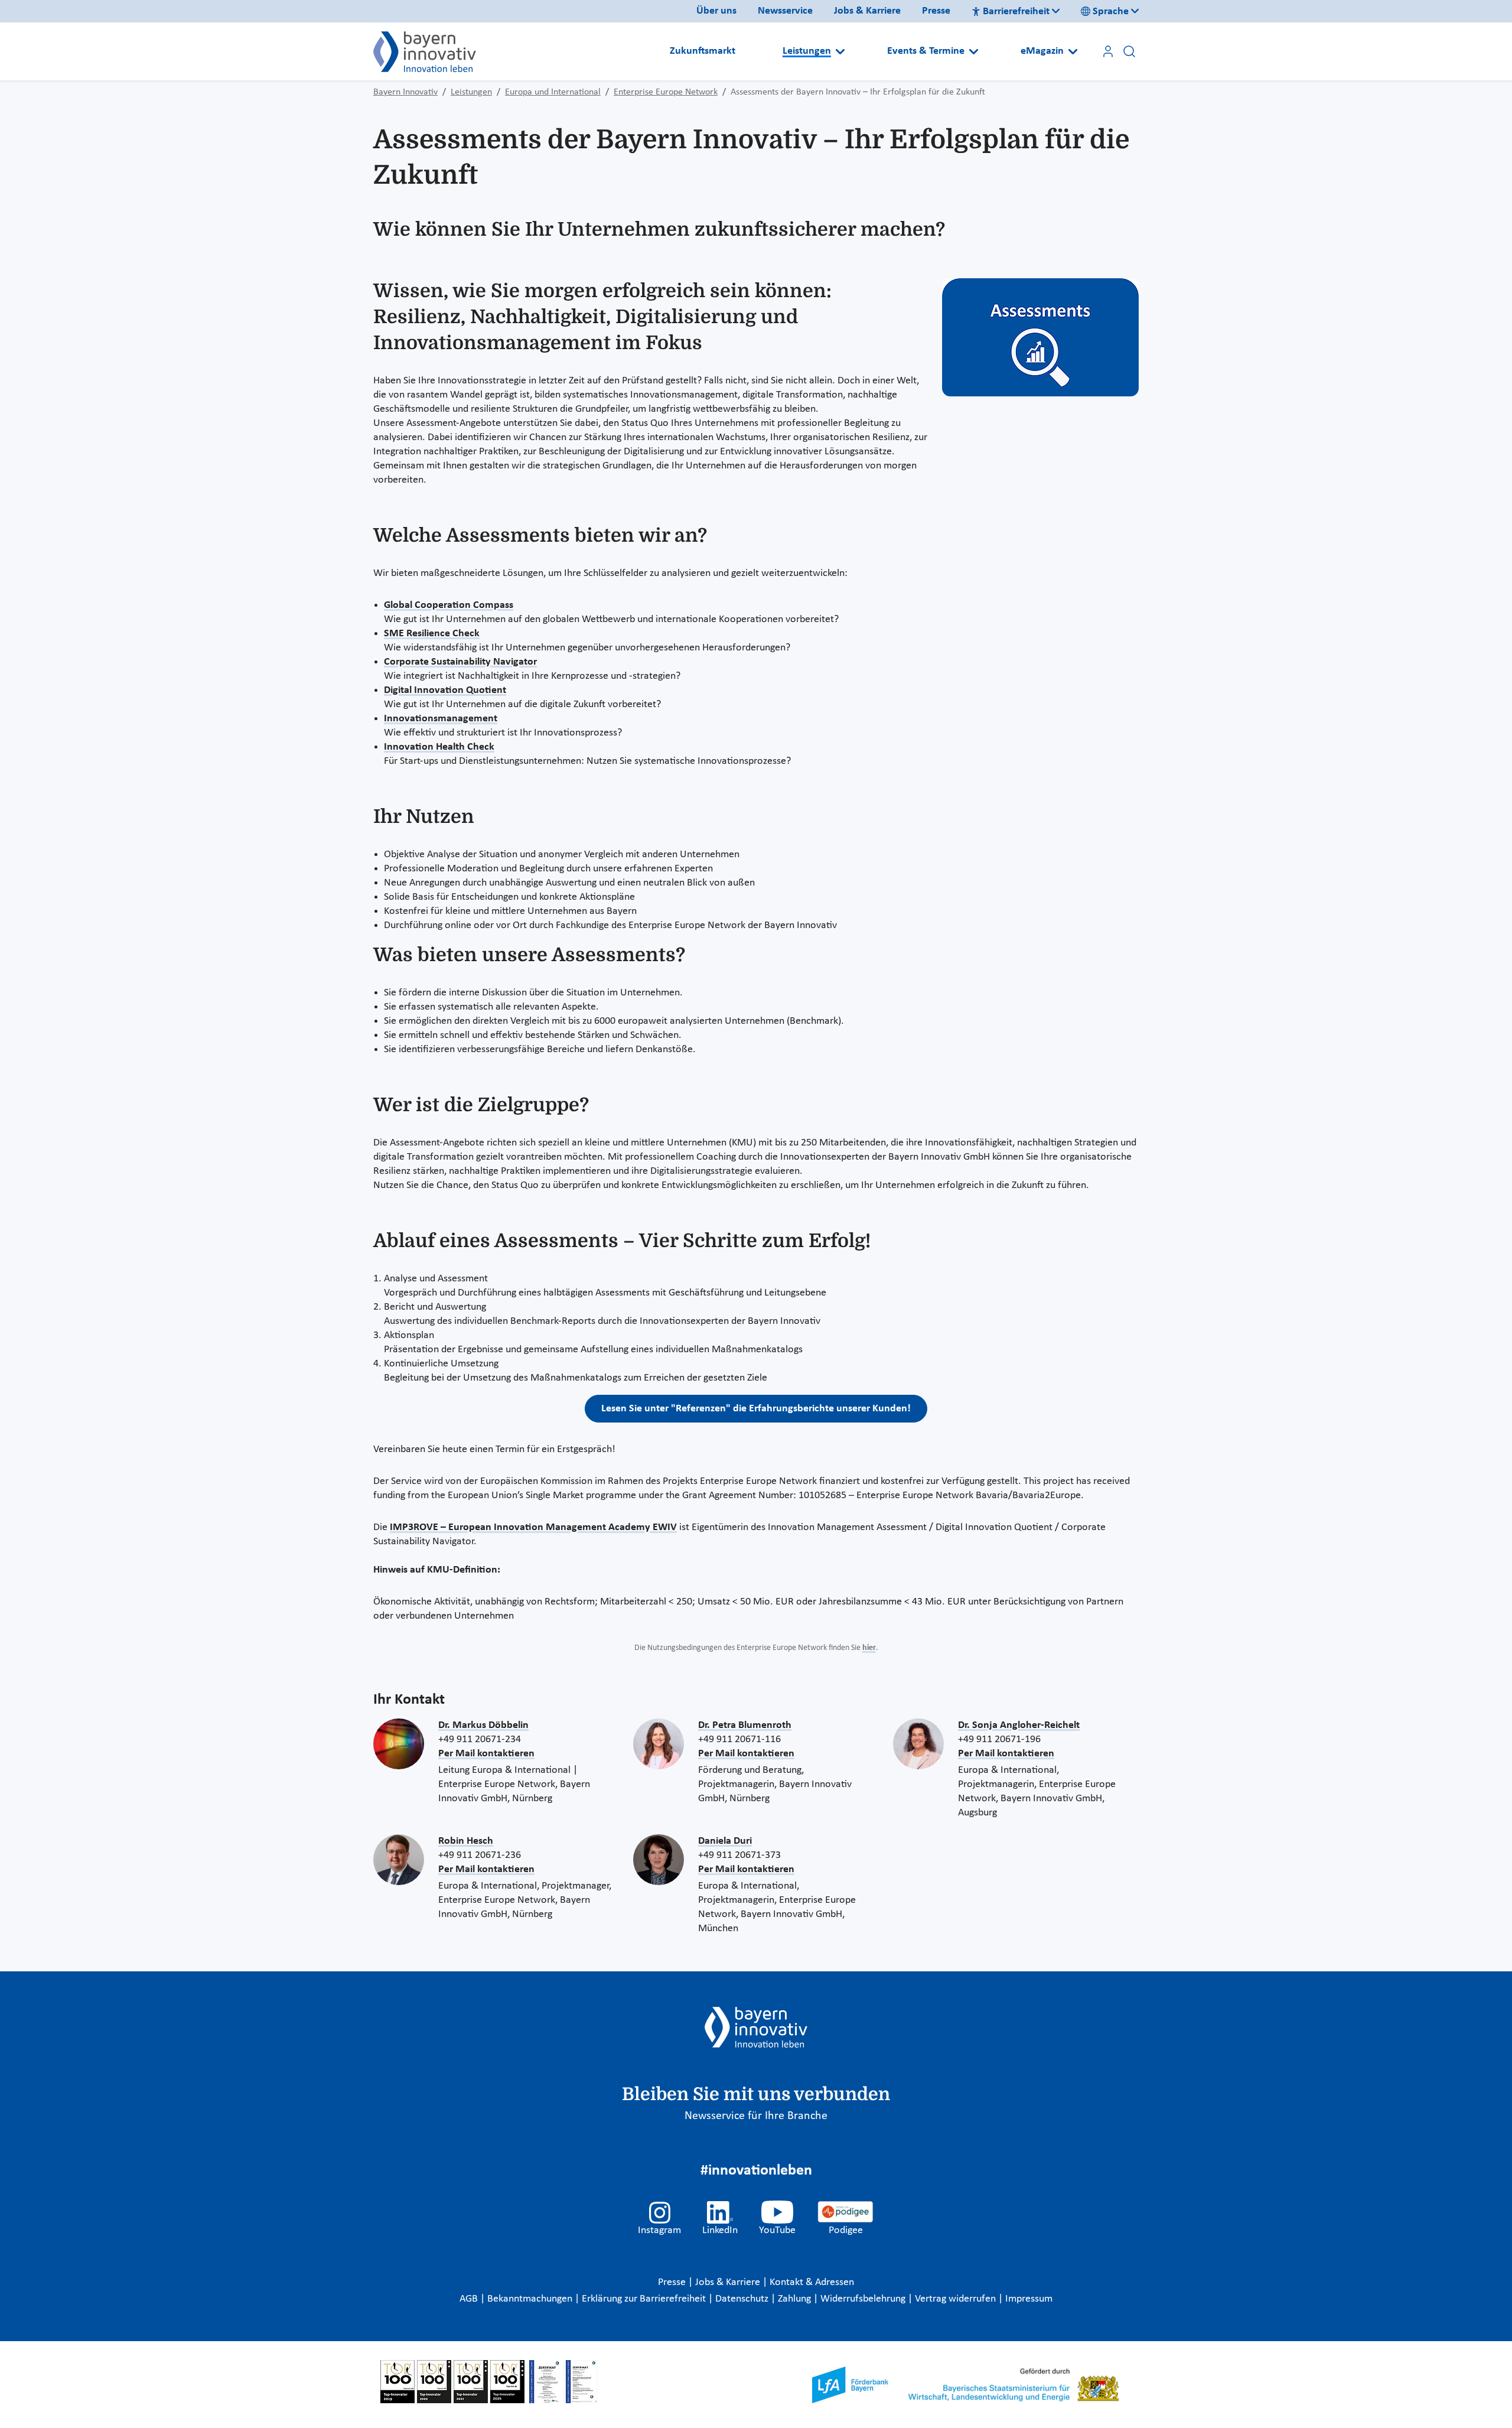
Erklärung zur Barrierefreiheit (645, 2299)
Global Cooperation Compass (449, 605)
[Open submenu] (840, 51)
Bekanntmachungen (531, 2299)
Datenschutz (743, 2299)
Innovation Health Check (439, 747)
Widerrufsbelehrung (864, 2299)
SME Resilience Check (432, 634)
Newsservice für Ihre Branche (756, 2116)
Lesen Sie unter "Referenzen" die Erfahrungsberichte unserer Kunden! (756, 1409)
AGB (470, 2299)
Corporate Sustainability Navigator (460, 662)
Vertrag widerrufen (957, 2299)
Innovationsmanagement (441, 719)
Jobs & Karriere (867, 11)
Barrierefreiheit (1016, 12)
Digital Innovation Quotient (445, 690)
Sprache (1111, 12)
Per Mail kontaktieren (486, 1754)
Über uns (716, 11)
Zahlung (796, 2299)
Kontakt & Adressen (812, 2282)
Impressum (1029, 2299)
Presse (936, 11)
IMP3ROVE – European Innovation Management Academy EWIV (533, 1527)
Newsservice (785, 11)
